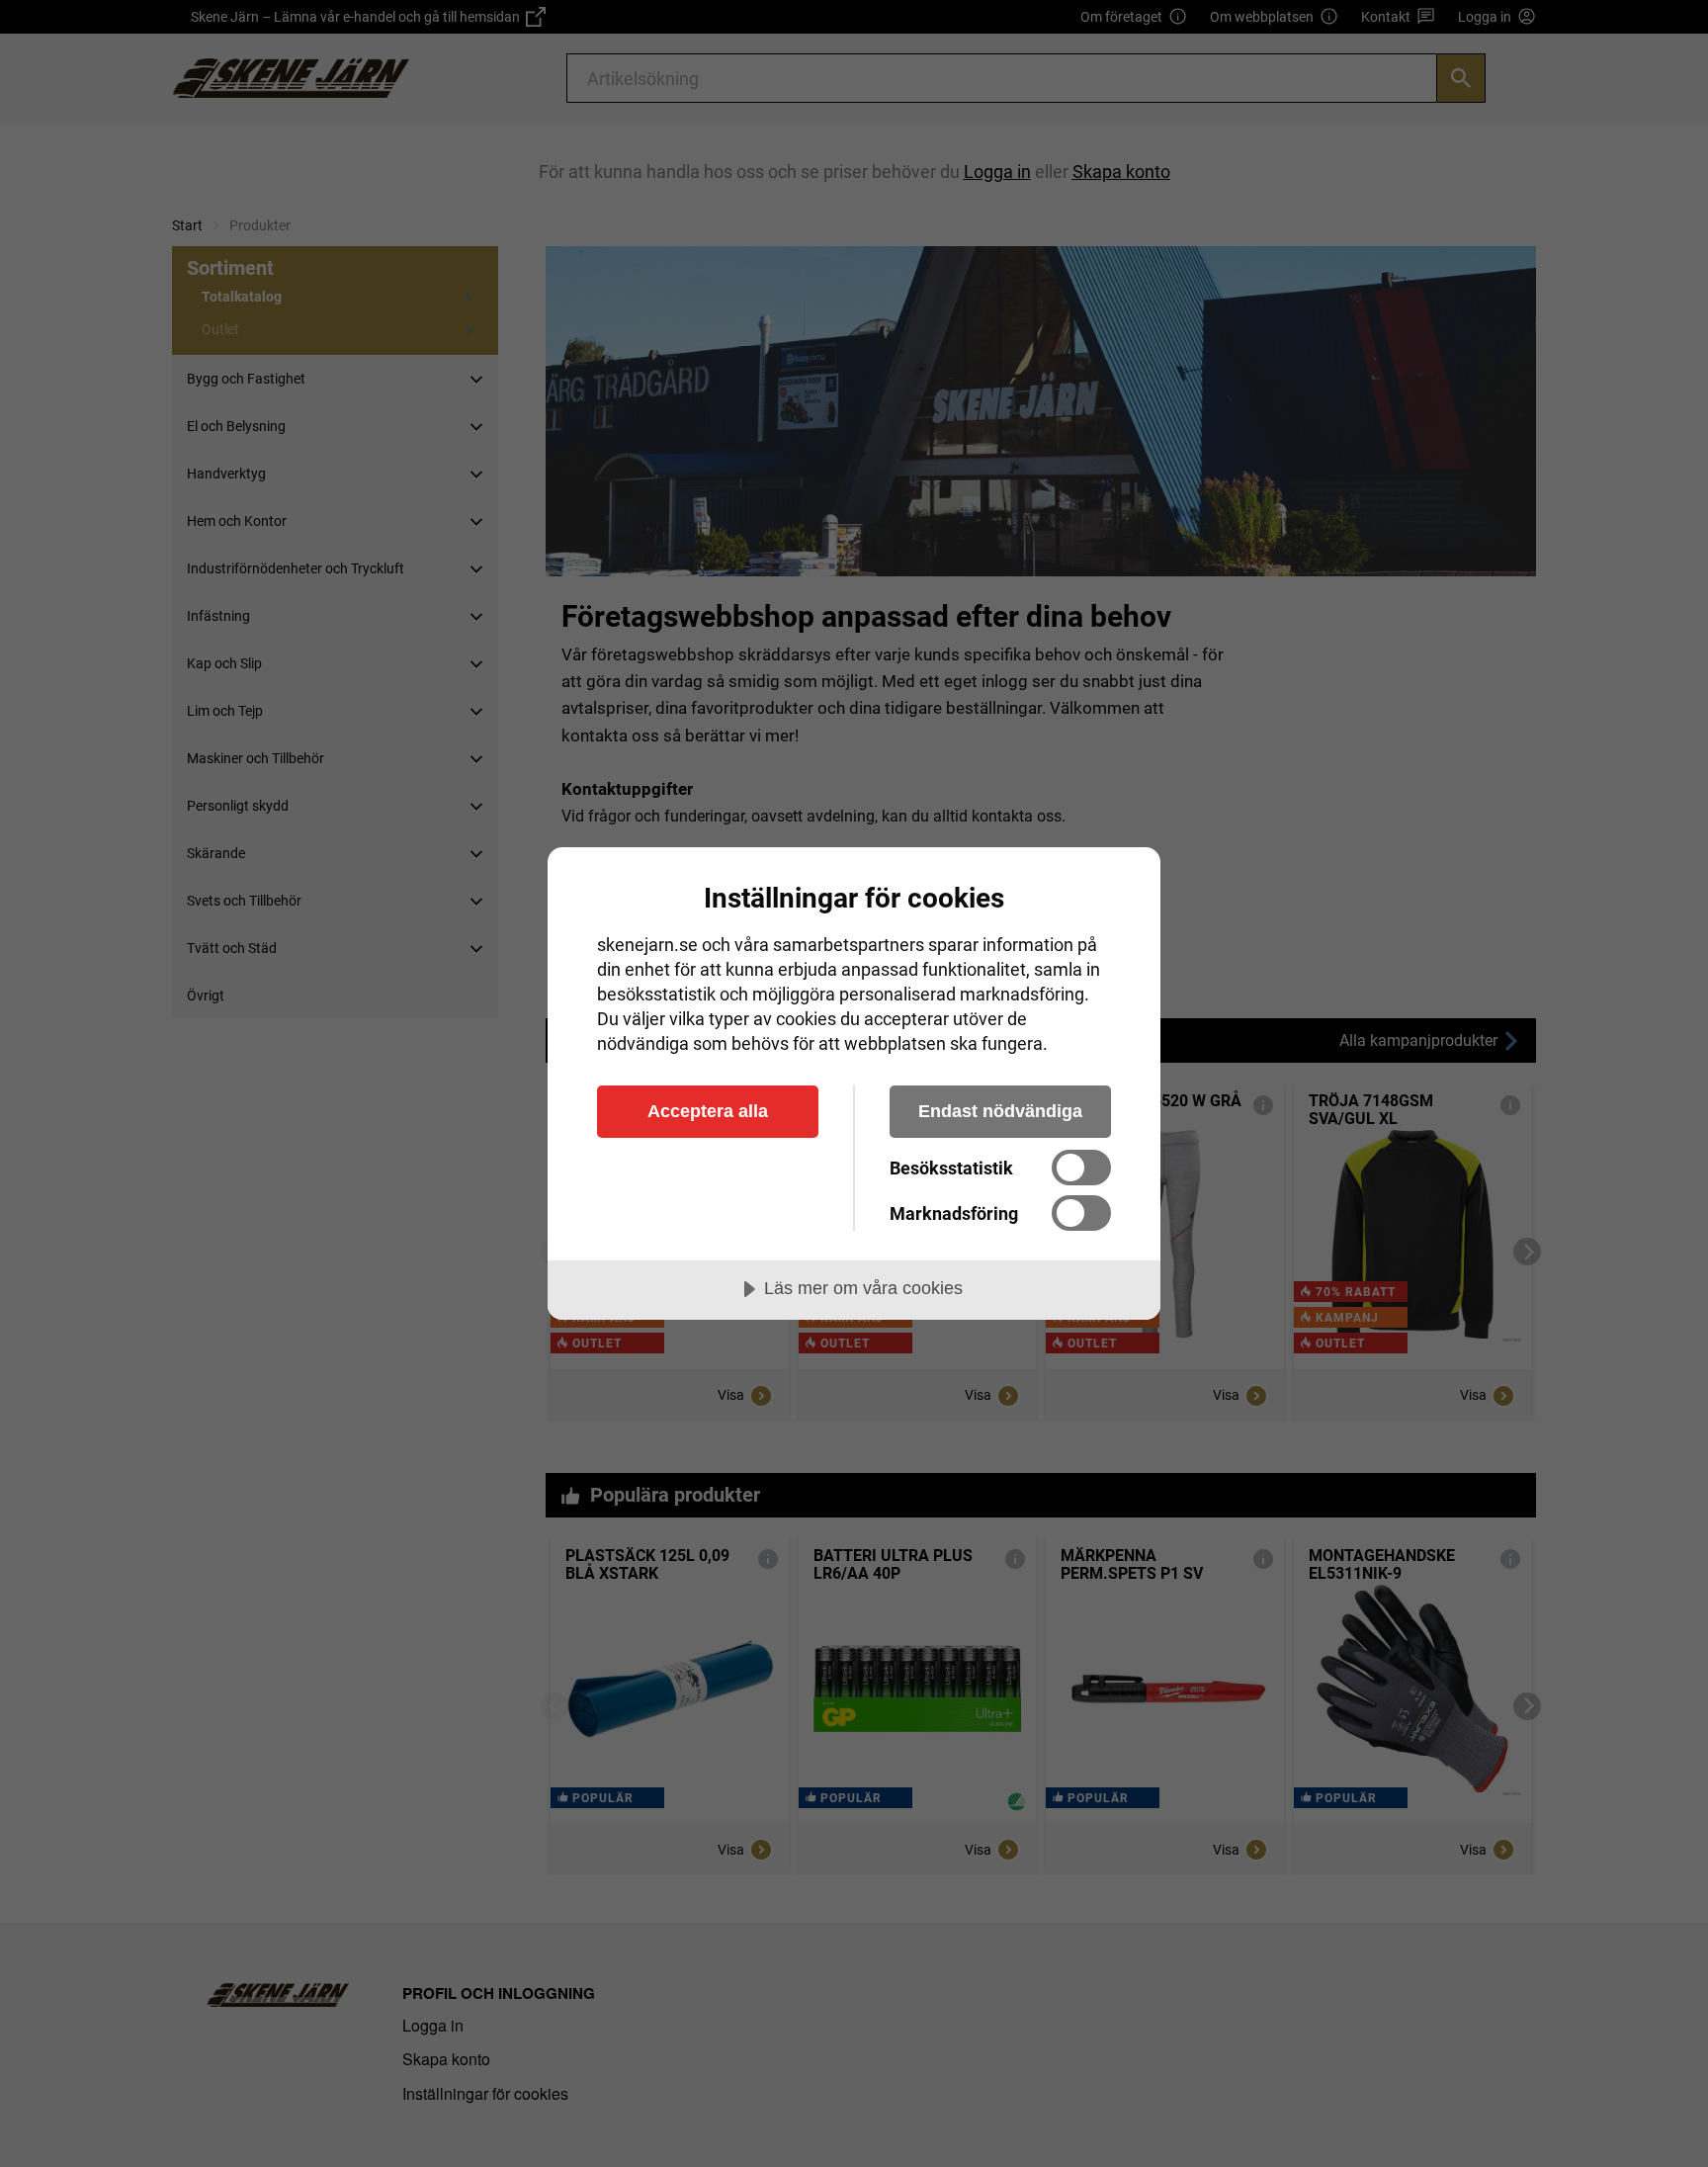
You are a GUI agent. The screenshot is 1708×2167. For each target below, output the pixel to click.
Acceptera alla (708, 1111)
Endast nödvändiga (1000, 1111)
